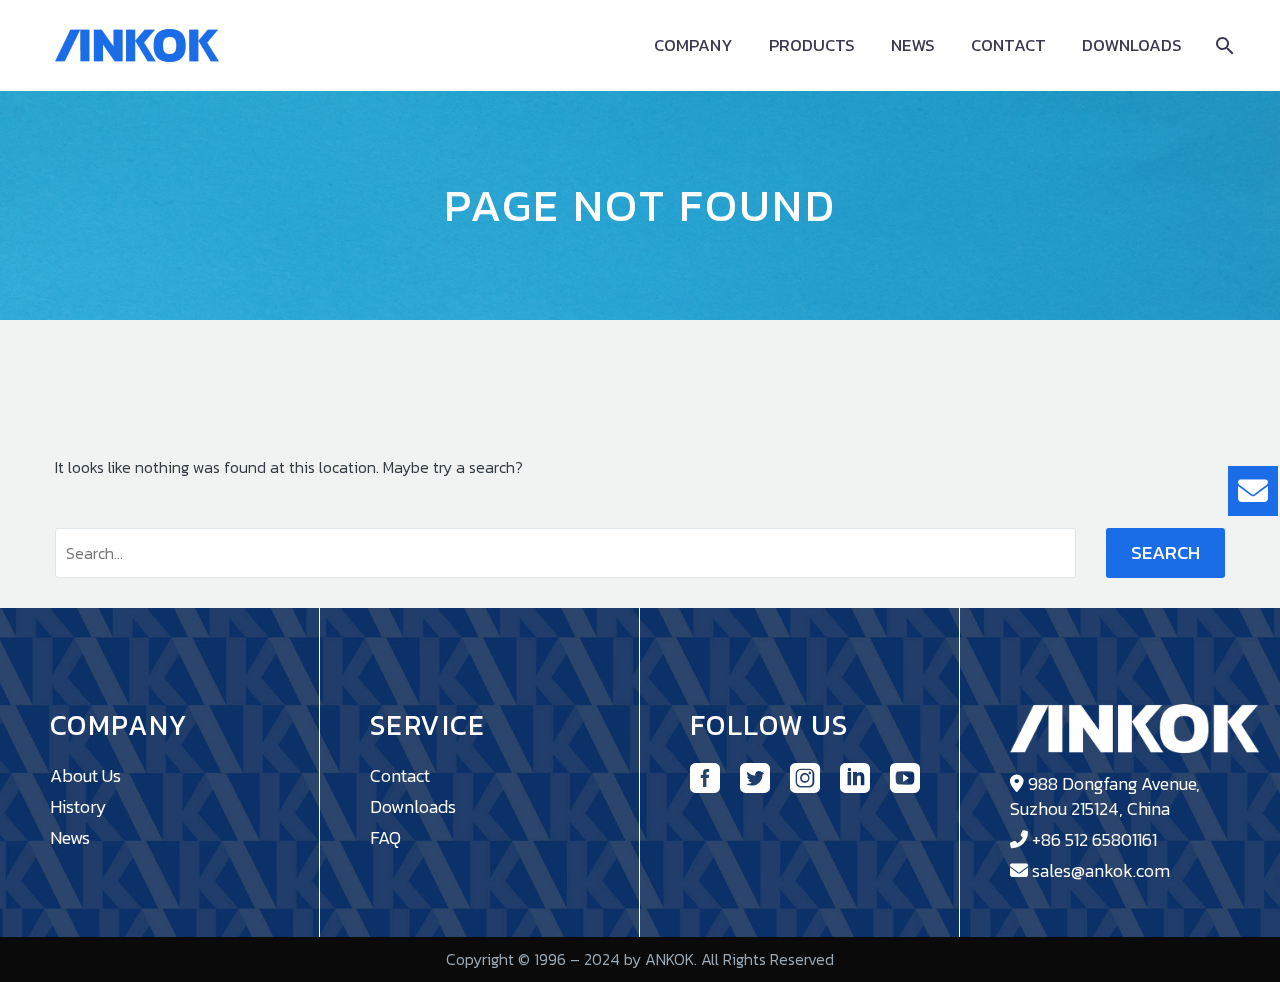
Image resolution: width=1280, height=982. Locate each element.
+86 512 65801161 (1094, 839)
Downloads (1132, 45)
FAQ (385, 837)
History (78, 806)
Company (693, 45)
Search (1165, 552)
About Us (85, 775)
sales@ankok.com (1101, 870)
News (913, 45)
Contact (1008, 45)
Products (812, 45)
